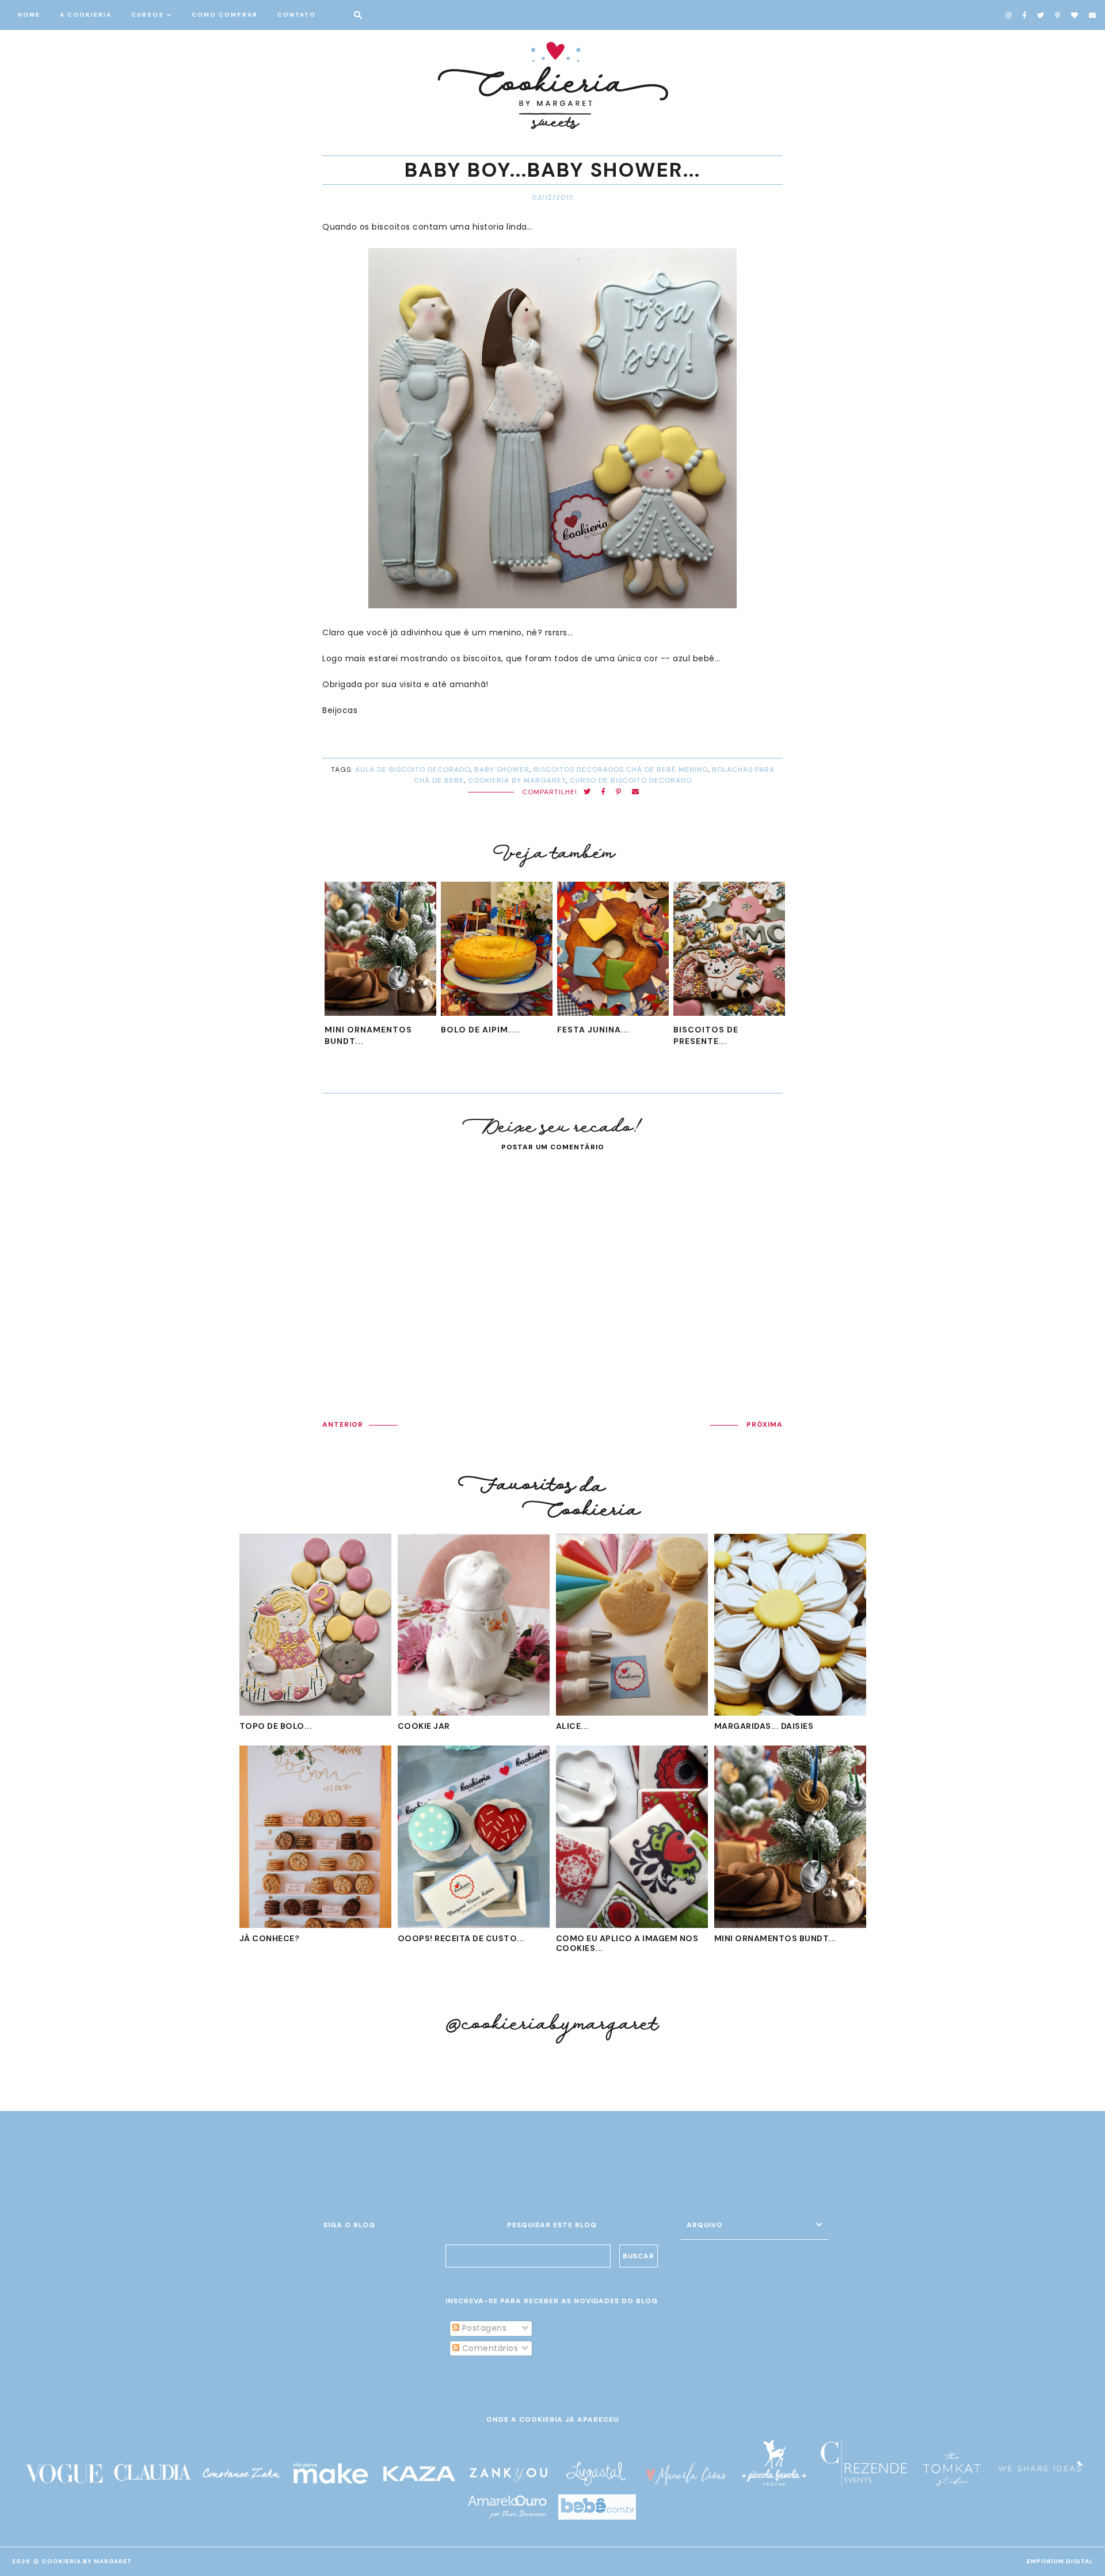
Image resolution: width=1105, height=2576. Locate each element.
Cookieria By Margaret (87, 2561)
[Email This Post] (636, 792)
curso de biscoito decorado (631, 780)
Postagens (483, 2328)
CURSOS (148, 15)
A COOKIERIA (86, 15)
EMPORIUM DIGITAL (1060, 2561)
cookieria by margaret (517, 780)
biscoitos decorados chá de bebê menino (621, 769)
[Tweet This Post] (587, 792)
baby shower (502, 769)
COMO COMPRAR (225, 15)
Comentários (489, 2348)
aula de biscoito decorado (413, 769)
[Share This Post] (603, 792)
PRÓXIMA (765, 1424)
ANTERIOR (343, 1424)
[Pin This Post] (619, 792)
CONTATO (297, 15)
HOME (29, 15)
